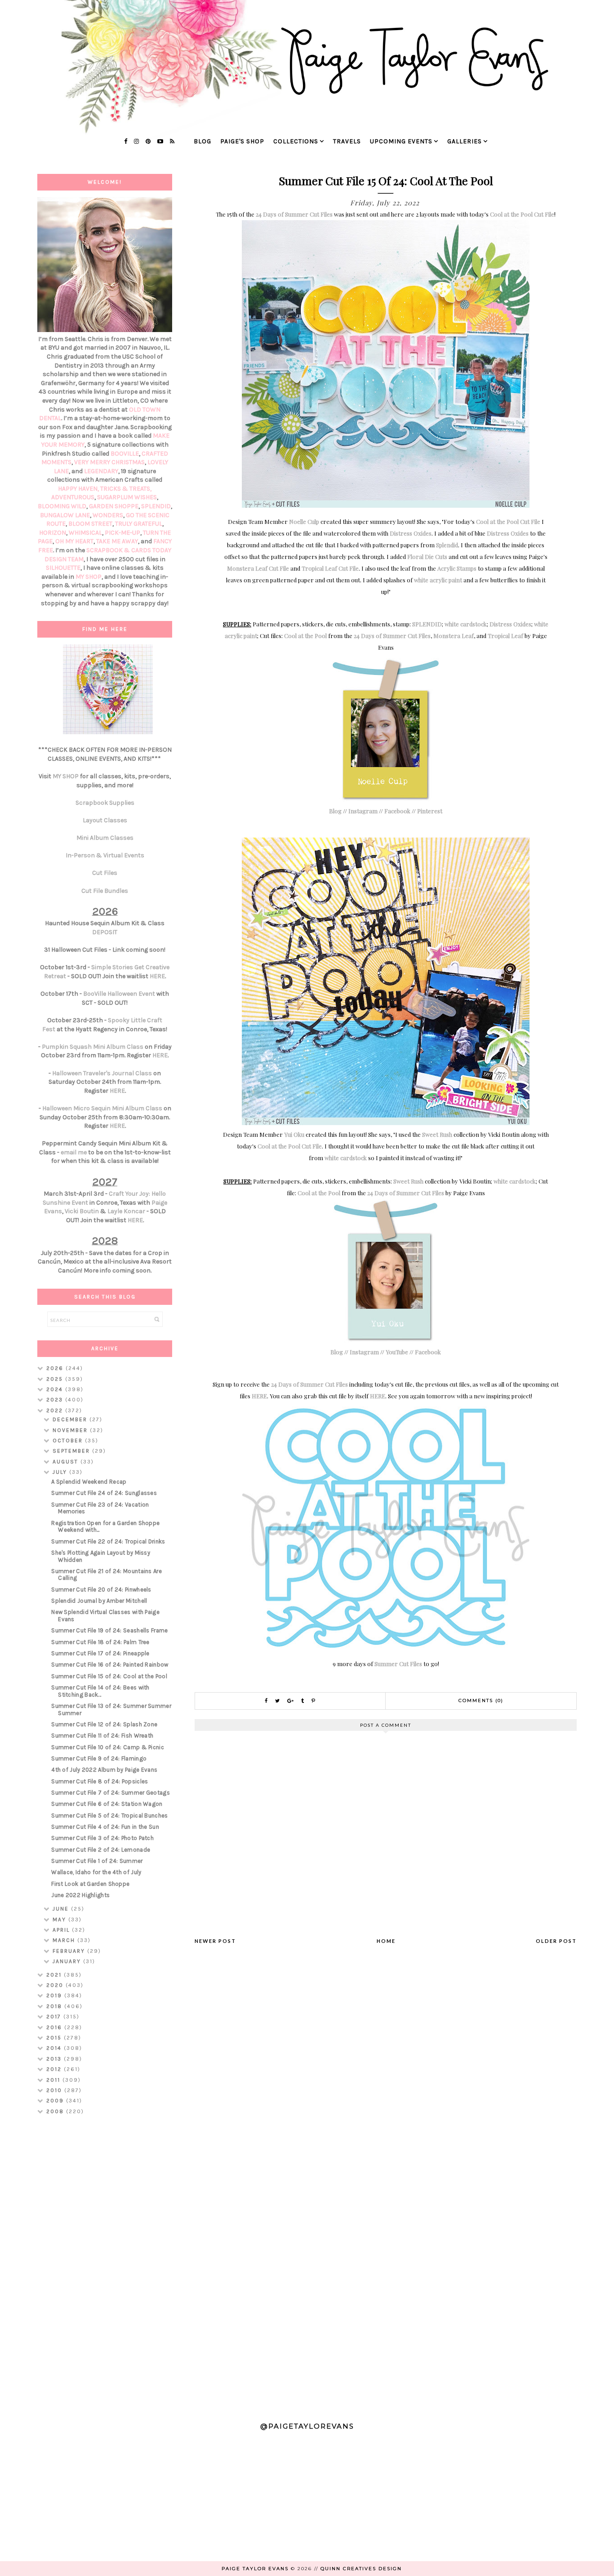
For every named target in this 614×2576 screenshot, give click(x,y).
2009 (56, 2101)
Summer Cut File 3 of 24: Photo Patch (102, 1838)
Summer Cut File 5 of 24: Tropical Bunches (109, 1816)
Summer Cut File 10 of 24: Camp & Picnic (108, 1747)
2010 (55, 2090)
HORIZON (53, 533)
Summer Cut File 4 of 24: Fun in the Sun (105, 1827)
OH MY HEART (74, 541)
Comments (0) (481, 1700)
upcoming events (401, 141)
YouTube (397, 1352)
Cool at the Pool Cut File (522, 214)
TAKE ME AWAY (117, 541)
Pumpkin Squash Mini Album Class (93, 1047)
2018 (55, 2006)
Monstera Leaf (454, 636)
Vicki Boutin (82, 1211)
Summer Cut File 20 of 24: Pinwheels (101, 1589)
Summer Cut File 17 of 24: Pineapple (100, 1653)
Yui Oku (294, 1134)
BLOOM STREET (90, 524)
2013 (55, 2059)
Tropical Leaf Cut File (330, 568)
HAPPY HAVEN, (79, 489)
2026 (56, 1368)
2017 (55, 2017)
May (60, 1920)
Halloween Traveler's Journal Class (102, 1073)
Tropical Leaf (505, 636)
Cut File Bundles (105, 891)
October (69, 1441)
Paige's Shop (242, 141)
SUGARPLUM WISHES (127, 497)
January (68, 1961)
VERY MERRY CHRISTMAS (109, 462)
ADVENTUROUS (73, 497)
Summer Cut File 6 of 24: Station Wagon (107, 1804)
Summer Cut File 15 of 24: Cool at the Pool (109, 1676)
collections (296, 141)
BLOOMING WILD (62, 506)
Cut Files (105, 873)
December (71, 1419)
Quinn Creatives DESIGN (361, 2569)
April (62, 1930)
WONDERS (108, 515)
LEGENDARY (101, 471)
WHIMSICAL (85, 533)
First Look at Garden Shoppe (90, 1884)
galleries (465, 141)
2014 (55, 2048)
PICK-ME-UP (122, 533)
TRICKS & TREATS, (126, 489)
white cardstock (466, 624)
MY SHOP (89, 577)
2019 (55, 1995)
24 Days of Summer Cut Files (294, 214)
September (72, 1451)
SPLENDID (427, 624)
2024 (56, 1389)
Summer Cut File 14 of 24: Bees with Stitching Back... (100, 1691)
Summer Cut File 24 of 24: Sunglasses (104, 1493)
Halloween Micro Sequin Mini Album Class (102, 1108)
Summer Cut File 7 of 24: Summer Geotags (111, 1793)
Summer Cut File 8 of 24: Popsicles (100, 1781)
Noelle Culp (304, 521)
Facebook (397, 811)
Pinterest (430, 811)
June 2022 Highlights (80, 1895)
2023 (56, 1400)
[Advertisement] (105, 2264)
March (65, 1940)
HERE (259, 1396)
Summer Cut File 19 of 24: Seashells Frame (109, 1630)
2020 (56, 1985)
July (61, 1472)
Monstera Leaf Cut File (258, 568)
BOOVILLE (125, 454)
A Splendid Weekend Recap (89, 1482)
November (71, 1430)
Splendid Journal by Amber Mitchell (99, 1601)
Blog (335, 811)
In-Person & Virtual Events (105, 855)
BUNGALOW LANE (65, 515)
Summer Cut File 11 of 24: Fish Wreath (102, 1736)
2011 (54, 2080)
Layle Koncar (126, 1211)
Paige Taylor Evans (255, 2569)
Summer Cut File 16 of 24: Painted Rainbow (110, 1665)
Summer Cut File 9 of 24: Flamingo (99, 1758)
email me (74, 1152)
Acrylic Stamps (457, 568)
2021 (55, 1975)
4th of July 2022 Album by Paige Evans (104, 1770)
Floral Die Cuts (427, 556)
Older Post (556, 1941)
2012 (55, 2069)
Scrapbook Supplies (105, 803)
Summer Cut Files (398, 1664)
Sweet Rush (437, 1134)
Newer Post (215, 1941)
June (62, 1909)
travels (347, 141)
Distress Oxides (411, 533)
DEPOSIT (105, 932)
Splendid (447, 545)
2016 (55, 2027)
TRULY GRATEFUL (139, 524)
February (70, 1951)
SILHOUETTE (63, 568)
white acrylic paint (438, 580)
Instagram (363, 811)
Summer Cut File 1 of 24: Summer (97, 1861)
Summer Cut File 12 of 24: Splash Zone (104, 1724)
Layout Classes (105, 820)
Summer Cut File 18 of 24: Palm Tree (100, 1642)
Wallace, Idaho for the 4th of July (96, 1872)
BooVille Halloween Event (119, 994)
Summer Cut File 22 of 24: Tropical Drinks (108, 1541)
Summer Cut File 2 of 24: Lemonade (101, 1850)
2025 (56, 1379)
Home (386, 1941)
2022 (56, 1410)
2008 (56, 2111)
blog (202, 141)
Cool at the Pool (305, 636)
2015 (55, 2038)
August (67, 1462)
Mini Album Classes (105, 838)
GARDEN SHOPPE (114, 506)
